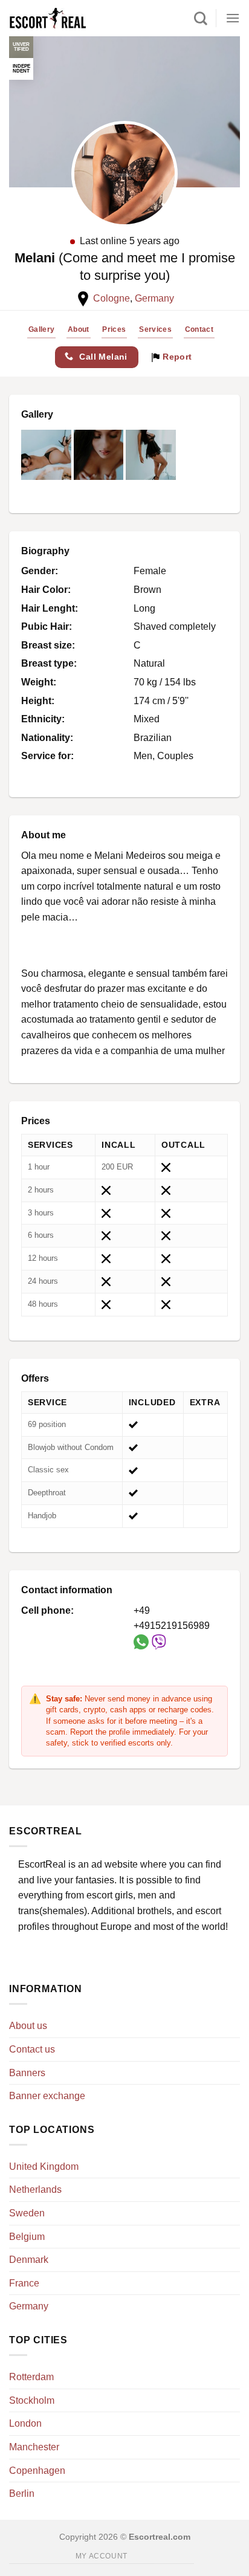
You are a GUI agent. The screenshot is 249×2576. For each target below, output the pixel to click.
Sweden (27, 2213)
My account (102, 2556)
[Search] (201, 18)
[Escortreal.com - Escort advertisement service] (60, 18)
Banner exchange (47, 2096)
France (24, 2283)
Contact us (32, 2049)
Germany (154, 298)
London (25, 2423)
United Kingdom (44, 2167)
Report (176, 357)
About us (28, 2026)
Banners (27, 2073)
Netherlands (35, 2189)
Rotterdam (31, 2377)
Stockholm (32, 2400)
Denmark (29, 2260)
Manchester (34, 2447)
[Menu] (233, 18)
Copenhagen (37, 2471)
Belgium (27, 2237)
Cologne (112, 298)
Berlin (22, 2493)
